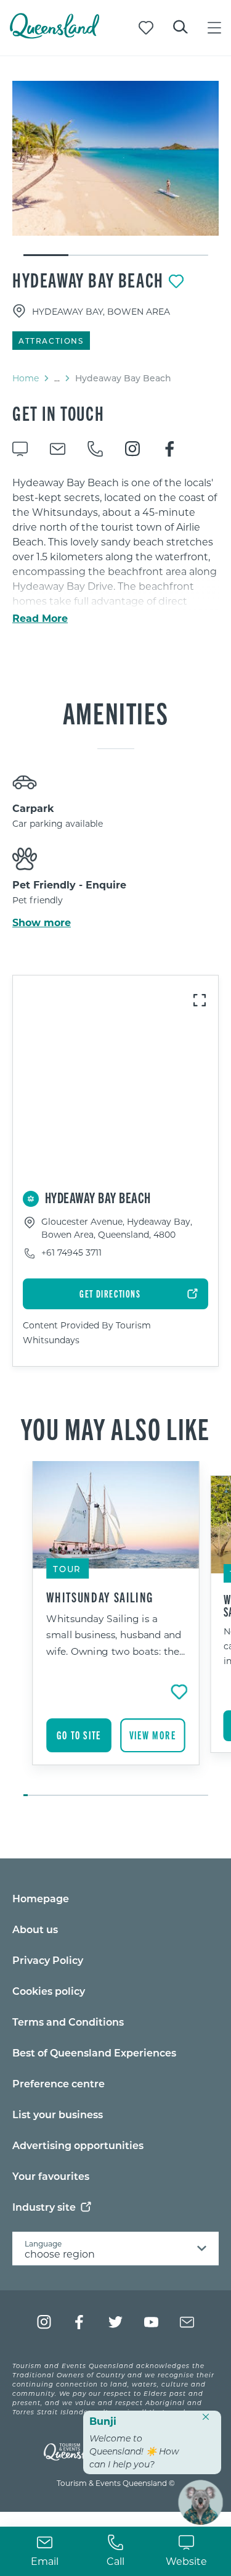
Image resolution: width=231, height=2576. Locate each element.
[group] (116, 1630)
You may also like (115, 1428)
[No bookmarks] (146, 28)
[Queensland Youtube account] (151, 2322)
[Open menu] (214, 28)
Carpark (33, 808)
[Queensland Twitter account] (115, 2322)
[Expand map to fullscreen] (200, 1000)
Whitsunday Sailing (100, 1597)
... (57, 378)
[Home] (55, 35)
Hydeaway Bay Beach (88, 280)
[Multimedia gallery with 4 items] (115, 169)
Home (26, 378)
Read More (40, 618)
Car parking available (58, 823)
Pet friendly (38, 900)
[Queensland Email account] (187, 2322)
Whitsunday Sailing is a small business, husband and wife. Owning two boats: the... (116, 1634)
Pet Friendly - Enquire (69, 884)
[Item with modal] (115, 158)
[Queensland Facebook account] (80, 2322)
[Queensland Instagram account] (44, 2322)
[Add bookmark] (176, 281)
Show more (42, 922)
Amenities (115, 712)
